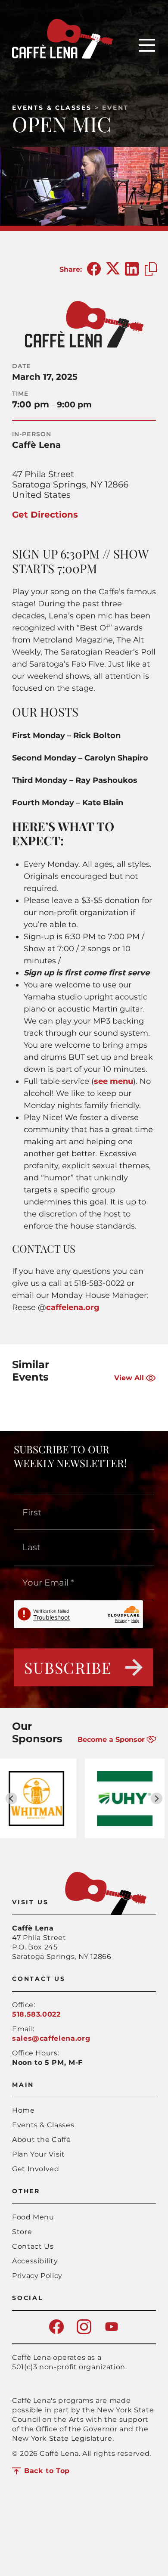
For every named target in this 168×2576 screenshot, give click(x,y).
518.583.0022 (36, 2014)
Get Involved (36, 2169)
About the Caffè (42, 2140)
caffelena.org (73, 1307)
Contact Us (33, 2246)
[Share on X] (113, 269)
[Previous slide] (11, 1799)
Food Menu (33, 2217)
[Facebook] (56, 2332)
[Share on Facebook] (94, 269)
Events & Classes (52, 108)
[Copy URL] (151, 269)
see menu (114, 1081)
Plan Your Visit (39, 2154)
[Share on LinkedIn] (132, 269)
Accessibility (35, 2261)
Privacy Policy (37, 2276)
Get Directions (45, 515)
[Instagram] (84, 2332)
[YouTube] (112, 2332)
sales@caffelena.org (51, 2038)
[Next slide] (157, 1799)
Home (23, 2110)
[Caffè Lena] (62, 56)
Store (22, 2232)
